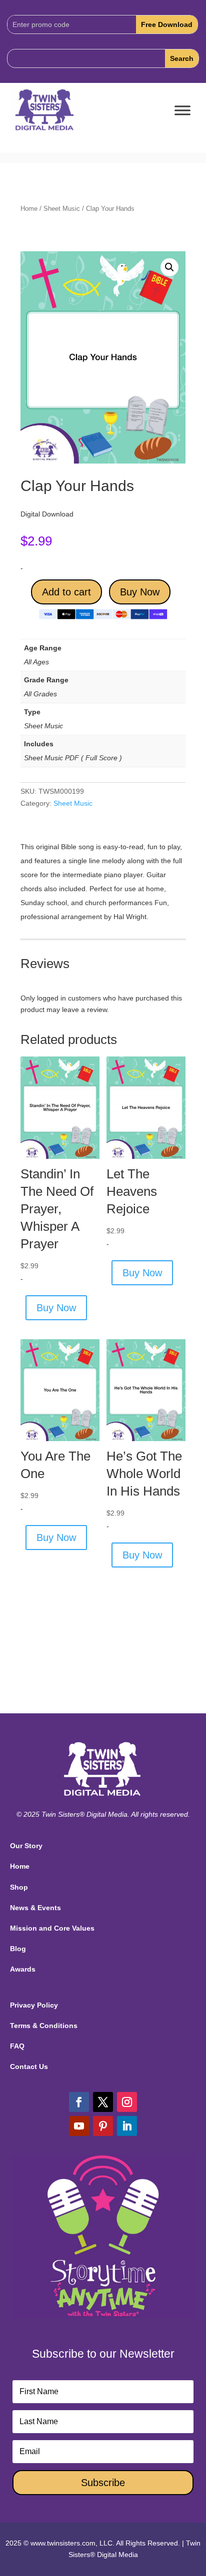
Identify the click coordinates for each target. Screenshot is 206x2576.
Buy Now (140, 592)
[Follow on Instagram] (127, 2102)
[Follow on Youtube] (79, 2126)
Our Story (26, 1846)
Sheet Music (62, 209)
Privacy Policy (34, 2005)
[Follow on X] (103, 2102)
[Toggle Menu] (182, 111)
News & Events (35, 1908)
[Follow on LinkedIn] (127, 2126)
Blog (18, 1949)
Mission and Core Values (52, 1928)
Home (29, 209)
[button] (169, 267)
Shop (19, 1887)
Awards (23, 1969)
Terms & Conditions (44, 2026)
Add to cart (66, 592)
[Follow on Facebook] (79, 2102)
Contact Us (29, 2066)
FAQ (17, 2046)
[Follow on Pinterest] (103, 2126)
